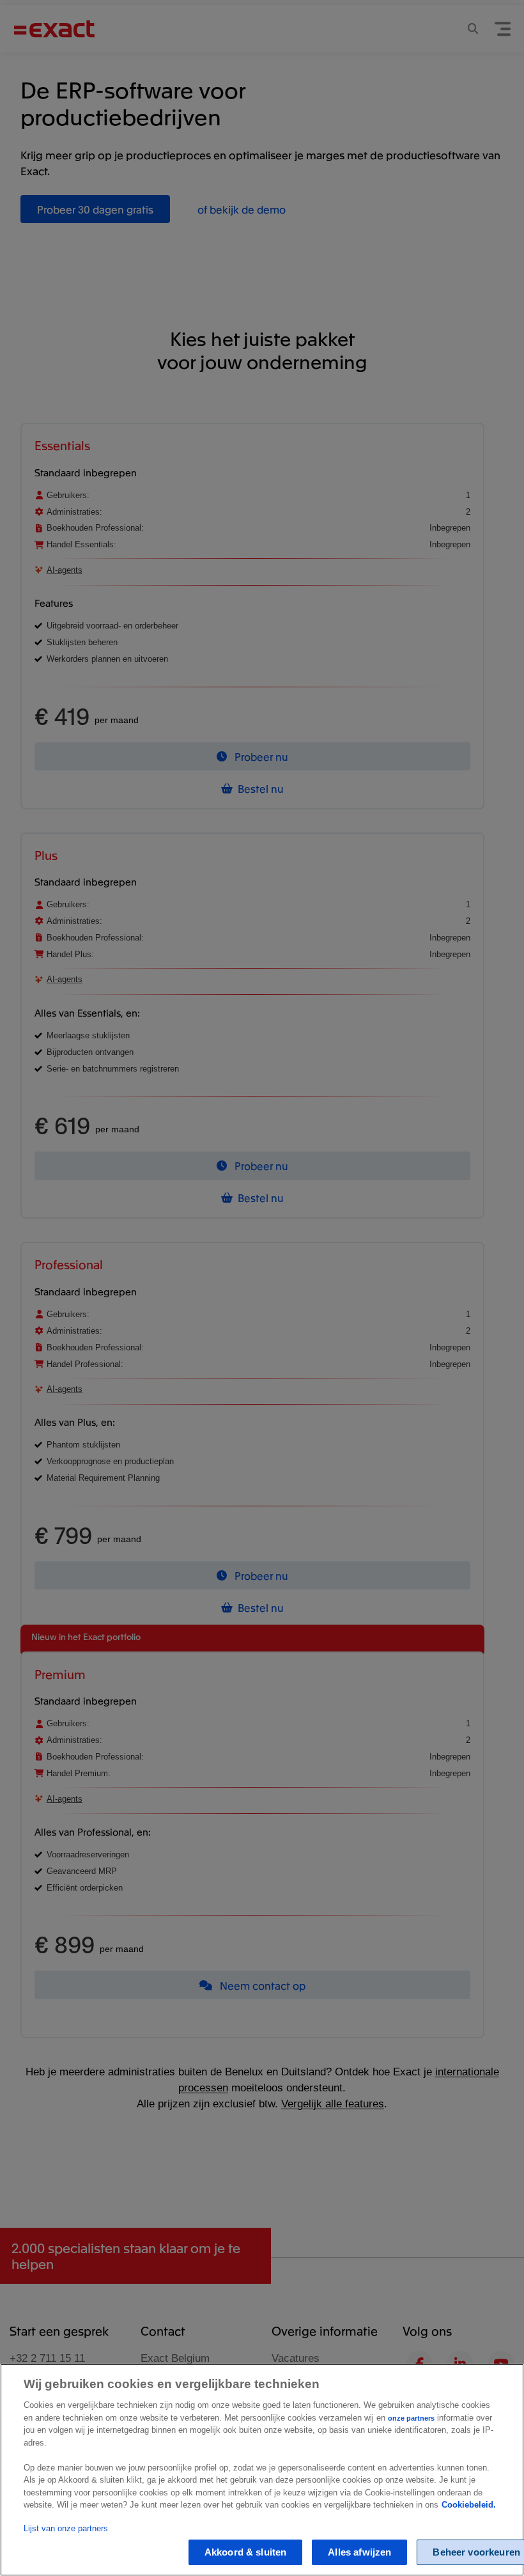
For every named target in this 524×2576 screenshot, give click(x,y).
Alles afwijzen (359, 2552)
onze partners (411, 2418)
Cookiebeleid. (469, 2505)
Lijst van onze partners (66, 2528)
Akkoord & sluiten (246, 2552)
